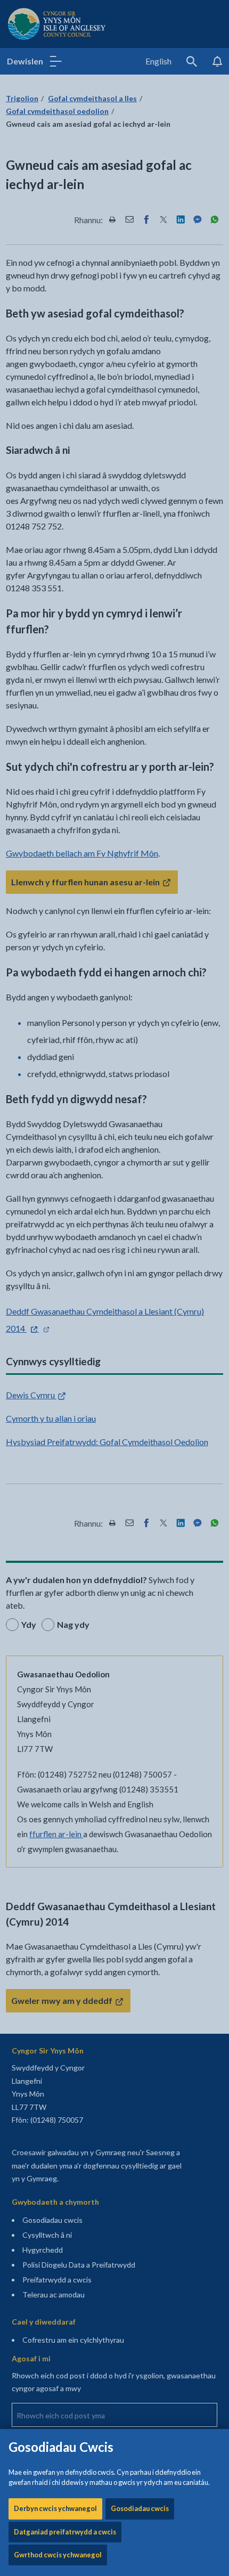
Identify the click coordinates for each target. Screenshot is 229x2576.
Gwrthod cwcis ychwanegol (58, 2555)
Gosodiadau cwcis (140, 2508)
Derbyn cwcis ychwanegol (55, 2508)
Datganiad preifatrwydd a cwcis (65, 2532)
